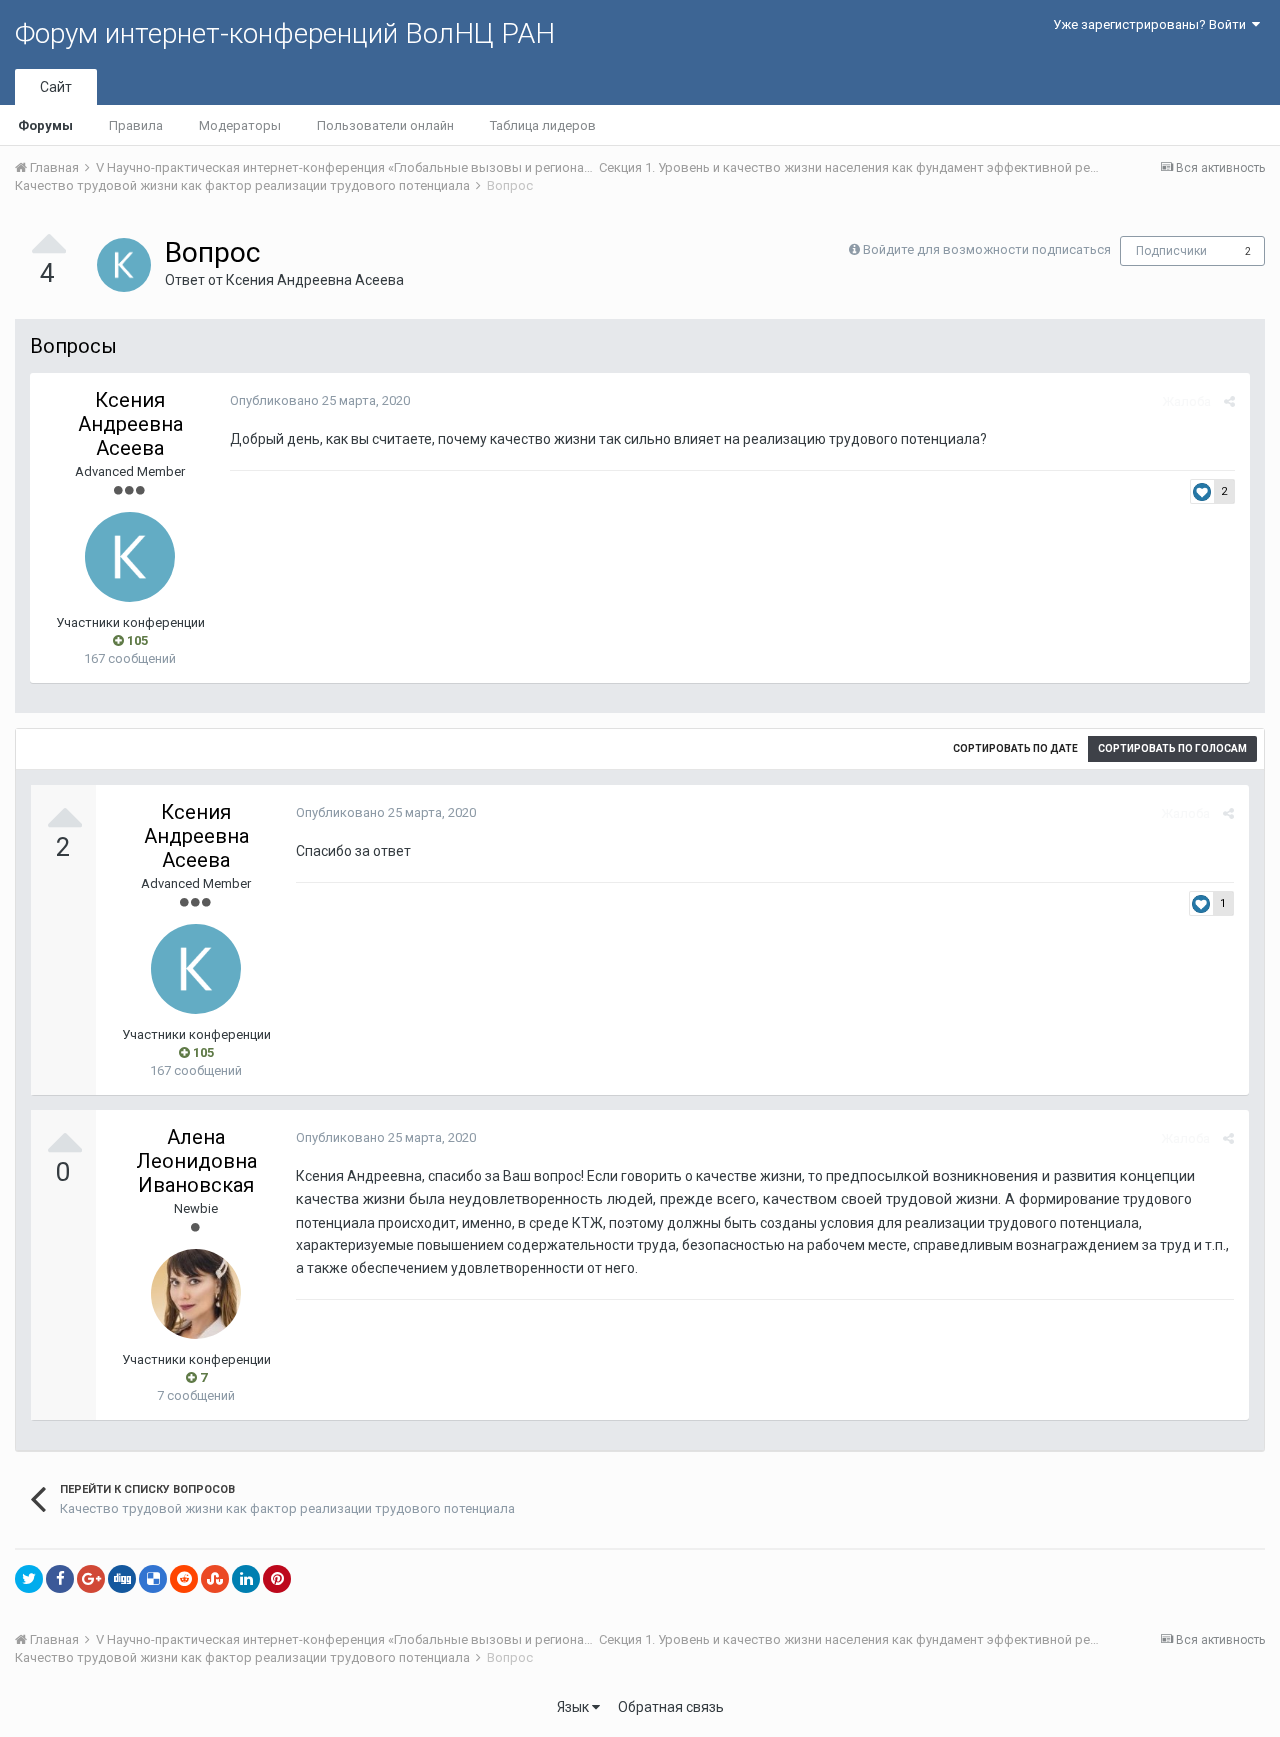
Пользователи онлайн (385, 125)
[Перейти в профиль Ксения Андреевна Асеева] (124, 265)
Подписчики (1171, 251)
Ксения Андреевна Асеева (315, 280)
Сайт (56, 87)
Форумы (45, 125)
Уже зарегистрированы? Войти (1152, 24)
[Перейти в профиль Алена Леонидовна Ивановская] (196, 1294)
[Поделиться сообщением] (1229, 401)
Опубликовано (320, 400)
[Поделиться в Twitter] (29, 1579)
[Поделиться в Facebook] (60, 1579)
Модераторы (240, 125)
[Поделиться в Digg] (122, 1579)
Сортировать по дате (1015, 748)
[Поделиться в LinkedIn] (246, 1579)
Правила (136, 125)
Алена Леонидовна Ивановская (196, 1161)
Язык (574, 1707)
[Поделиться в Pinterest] (277, 1579)
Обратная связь (671, 1707)
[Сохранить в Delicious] (153, 1579)
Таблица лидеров (543, 125)
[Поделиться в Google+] (91, 1579)
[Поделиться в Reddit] (184, 1579)
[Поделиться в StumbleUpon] (215, 1579)
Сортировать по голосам (1172, 748)
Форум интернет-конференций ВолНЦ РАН (285, 33)
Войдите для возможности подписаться (987, 249)
